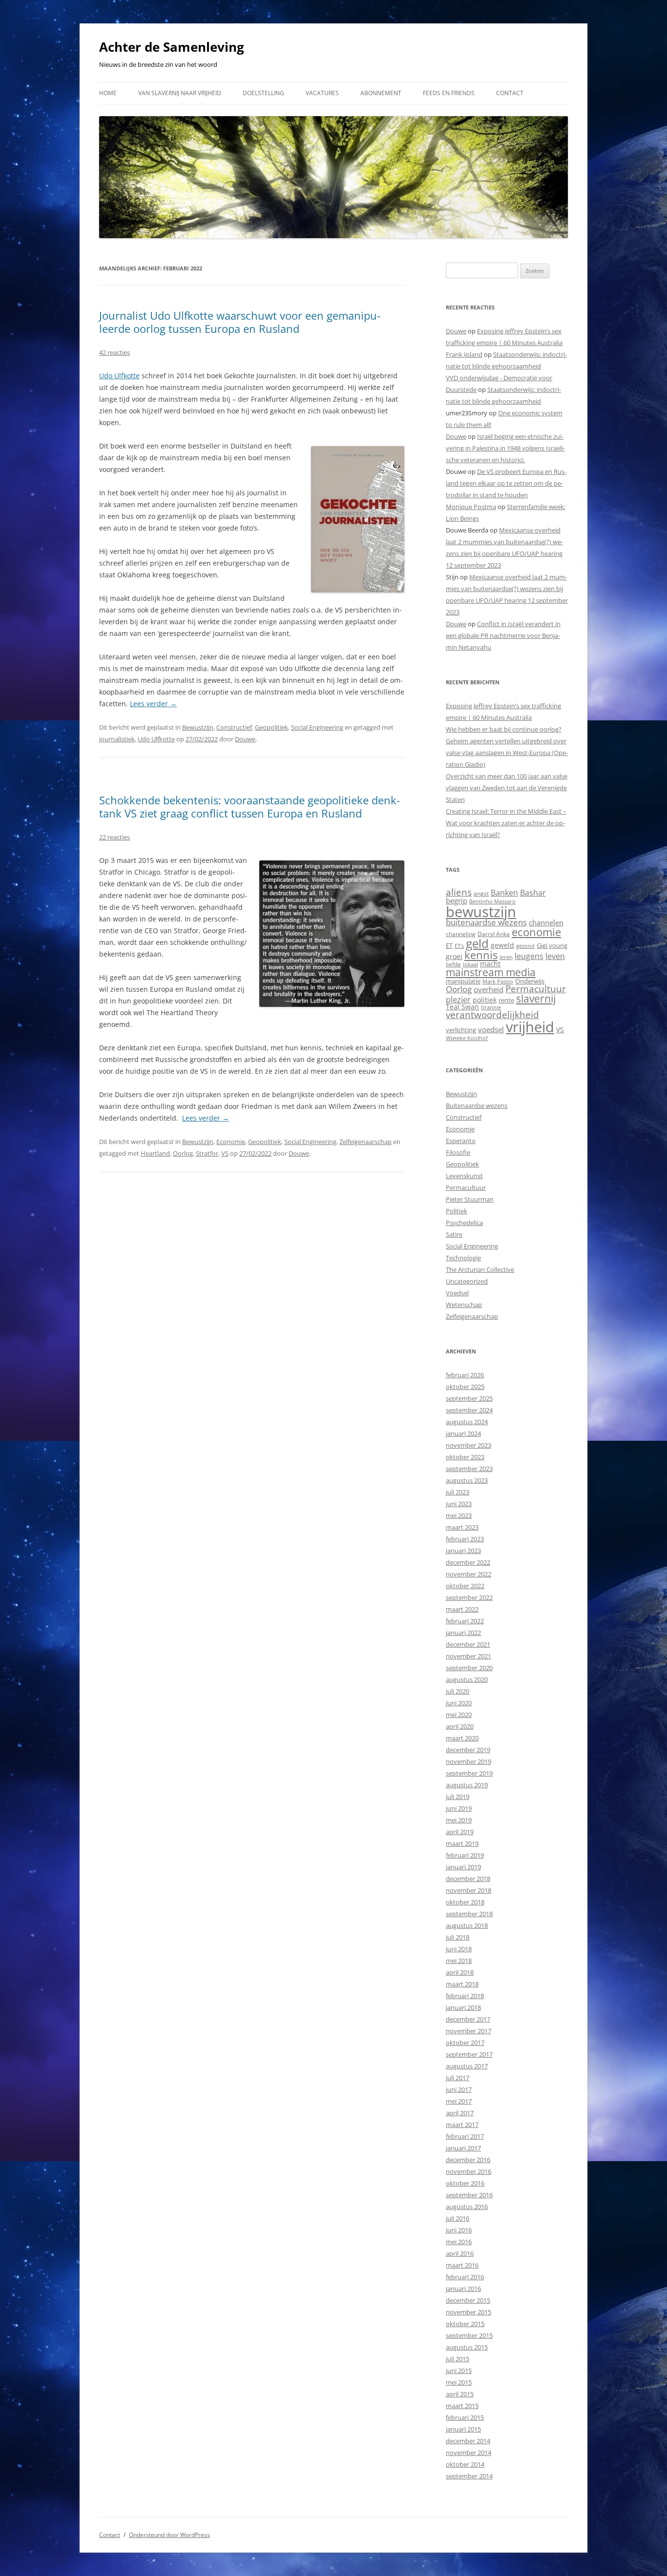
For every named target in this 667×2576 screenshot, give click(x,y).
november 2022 (469, 1574)
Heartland (155, 1153)
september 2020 (469, 1668)
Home (108, 93)
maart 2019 (462, 1843)
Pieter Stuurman (470, 1199)
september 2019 (469, 1773)
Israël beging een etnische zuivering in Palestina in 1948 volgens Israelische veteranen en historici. (505, 448)
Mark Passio (498, 981)
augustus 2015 (467, 2347)
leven (555, 956)
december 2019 (468, 1750)
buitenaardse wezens (486, 922)
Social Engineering (317, 727)
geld (477, 943)
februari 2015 (465, 2417)
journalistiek (117, 739)
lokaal (470, 964)
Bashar (533, 893)
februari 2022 (465, 1621)
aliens (459, 892)
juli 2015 (458, 2359)
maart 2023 (462, 1527)
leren (506, 957)
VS (225, 1153)
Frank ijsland (464, 354)
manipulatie (463, 981)
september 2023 (469, 1469)
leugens (529, 956)
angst (481, 893)
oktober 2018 (465, 1902)
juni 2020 (459, 1703)
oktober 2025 (465, 1387)
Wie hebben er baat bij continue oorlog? (504, 729)
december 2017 (468, 2019)
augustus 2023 (467, 1480)
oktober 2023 (465, 1457)
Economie (231, 1142)
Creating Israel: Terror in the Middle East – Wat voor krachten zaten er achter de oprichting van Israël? (506, 823)
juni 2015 (459, 2371)
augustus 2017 (467, 2066)
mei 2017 (459, 2101)
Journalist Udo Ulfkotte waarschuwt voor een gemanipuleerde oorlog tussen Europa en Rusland (240, 322)
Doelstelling (263, 93)
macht (490, 964)
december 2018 (468, 1879)
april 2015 (460, 2394)
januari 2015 (463, 2429)
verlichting (461, 1030)
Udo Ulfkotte (119, 376)
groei (454, 956)
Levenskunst (464, 1176)
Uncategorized (467, 1281)
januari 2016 (463, 2289)
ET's (459, 946)
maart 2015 (462, 2406)
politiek (485, 1000)
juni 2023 (459, 1504)
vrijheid (530, 1027)
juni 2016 (459, 2230)
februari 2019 (465, 1855)
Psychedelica (464, 1223)
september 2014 (469, 2476)
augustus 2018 (467, 1925)
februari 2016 (465, 2277)
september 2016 (469, 2195)
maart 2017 (462, 2125)
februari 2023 (465, 1539)
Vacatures (322, 93)
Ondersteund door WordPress (169, 2535)
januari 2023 (463, 1551)
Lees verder (153, 704)
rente (506, 1000)
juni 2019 (459, 1808)
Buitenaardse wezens (477, 1105)
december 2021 (468, 1644)
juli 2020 (458, 1691)
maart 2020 (462, 1738)
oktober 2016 (465, 2183)
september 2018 (469, 1914)
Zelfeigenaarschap (365, 1142)
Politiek (457, 1211)
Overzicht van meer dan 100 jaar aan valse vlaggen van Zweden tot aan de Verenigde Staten (507, 788)
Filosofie (458, 1152)
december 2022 (468, 1562)
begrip (457, 900)
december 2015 (468, 2300)
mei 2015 (459, 2382)
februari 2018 (465, 1996)
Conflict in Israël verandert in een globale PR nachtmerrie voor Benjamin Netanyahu (503, 635)
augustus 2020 (467, 1679)
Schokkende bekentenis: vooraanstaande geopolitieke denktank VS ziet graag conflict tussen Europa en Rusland (250, 806)
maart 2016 (462, 2265)
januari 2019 (463, 1867)
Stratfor (207, 1153)
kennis (481, 955)
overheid (489, 989)
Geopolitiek (271, 727)
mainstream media (491, 972)
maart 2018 (462, 1984)
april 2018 (460, 1972)
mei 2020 (459, 1715)
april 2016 (460, 2253)
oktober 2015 (465, 2324)
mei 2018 (459, 1961)
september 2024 (469, 1410)
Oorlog (183, 1153)
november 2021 (469, 1656)
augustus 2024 (467, 1422)
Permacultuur (536, 989)
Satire (454, 1234)
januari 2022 (463, 1633)
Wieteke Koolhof (467, 1038)
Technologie (463, 1258)
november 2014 (469, 2453)
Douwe (245, 739)
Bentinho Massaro (492, 901)
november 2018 (469, 1890)
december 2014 (468, 2441)
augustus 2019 (467, 1785)
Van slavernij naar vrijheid (180, 93)
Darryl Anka (494, 934)
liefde (453, 964)
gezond (525, 946)
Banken (504, 893)
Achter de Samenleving (172, 47)
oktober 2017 (465, 2043)
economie (536, 932)
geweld (502, 945)
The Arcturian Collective (480, 1269)
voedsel (491, 1029)
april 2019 (460, 1832)
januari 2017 (463, 2148)
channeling (461, 934)
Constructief (234, 727)
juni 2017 (459, 2089)
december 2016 (468, 2160)
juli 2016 (458, 2218)
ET (449, 945)
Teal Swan (462, 1007)
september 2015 (469, 2335)
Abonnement (381, 93)
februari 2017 (465, 2136)
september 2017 (469, 2054)
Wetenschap (464, 1305)
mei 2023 (459, 1515)
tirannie (491, 1007)
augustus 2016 (467, 2207)
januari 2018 (463, 2007)
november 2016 (469, 2171)
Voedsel (457, 1293)
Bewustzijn (198, 727)
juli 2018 (458, 1937)
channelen (546, 922)
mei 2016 (459, 2242)
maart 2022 (462, 1609)
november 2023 (469, 1445)
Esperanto (461, 1141)
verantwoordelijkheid (492, 1015)
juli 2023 (458, 1492)
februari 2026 (465, 1375)
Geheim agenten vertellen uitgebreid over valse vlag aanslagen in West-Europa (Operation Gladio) (507, 753)
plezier (458, 1000)
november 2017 (469, 2031)
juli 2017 (458, 2078)
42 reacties (115, 352)
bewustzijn (481, 911)
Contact (510, 93)
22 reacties (115, 837)
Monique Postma (471, 507)
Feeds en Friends (449, 93)
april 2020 (460, 1726)
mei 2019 (459, 1820)
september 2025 (469, 1398)
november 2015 (469, 2312)
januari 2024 (463, 1433)
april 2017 (460, 2113)
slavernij (536, 999)
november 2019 (469, 1761)
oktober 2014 (465, 2464)
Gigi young (552, 945)
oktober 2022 (465, 1586)
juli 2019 (458, 1797)
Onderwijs (530, 981)
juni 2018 (459, 1949)
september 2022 (469, 1597)
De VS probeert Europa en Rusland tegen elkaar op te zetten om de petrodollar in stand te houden (506, 483)
